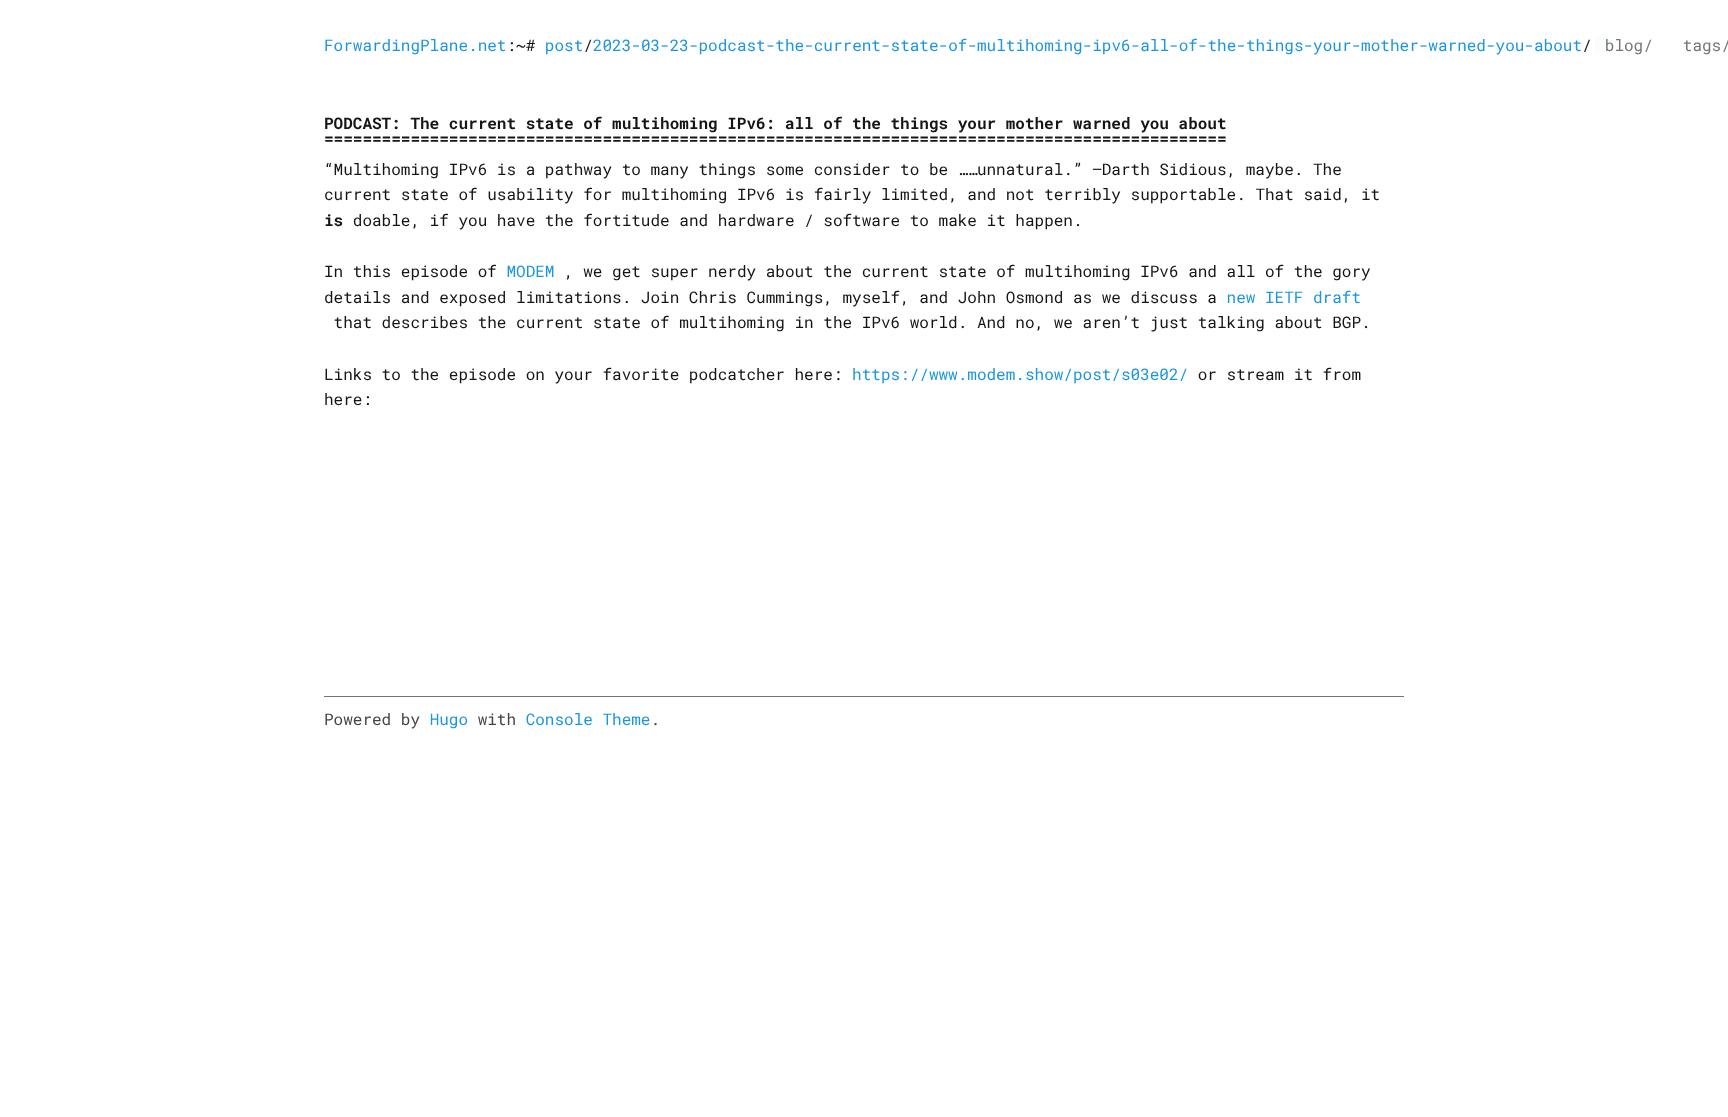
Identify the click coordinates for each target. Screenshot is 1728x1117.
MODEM (530, 271)
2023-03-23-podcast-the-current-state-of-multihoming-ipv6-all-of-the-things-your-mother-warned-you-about (1087, 45)
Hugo (449, 719)
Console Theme (588, 719)
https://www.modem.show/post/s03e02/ (1020, 374)
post (564, 45)
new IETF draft (1294, 297)
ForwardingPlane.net (415, 45)
